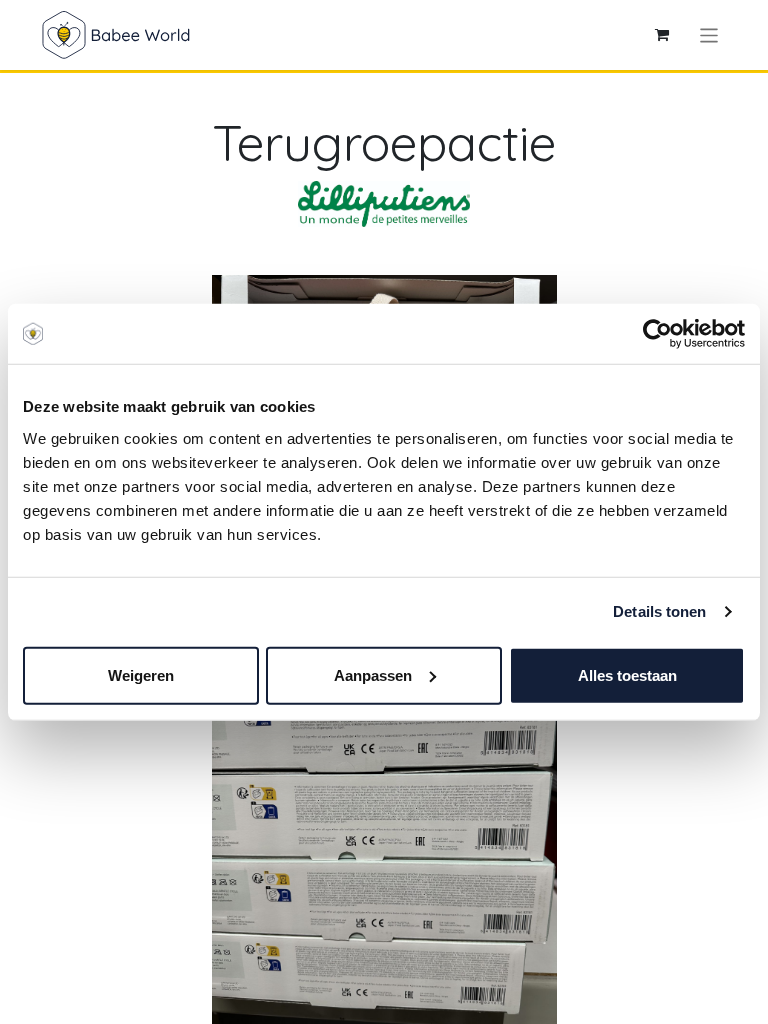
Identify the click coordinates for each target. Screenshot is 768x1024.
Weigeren (141, 674)
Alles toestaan (627, 674)
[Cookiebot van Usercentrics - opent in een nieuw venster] (657, 334)
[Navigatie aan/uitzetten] (709, 34)
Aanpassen (373, 674)
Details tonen (659, 611)
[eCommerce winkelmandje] (662, 35)
